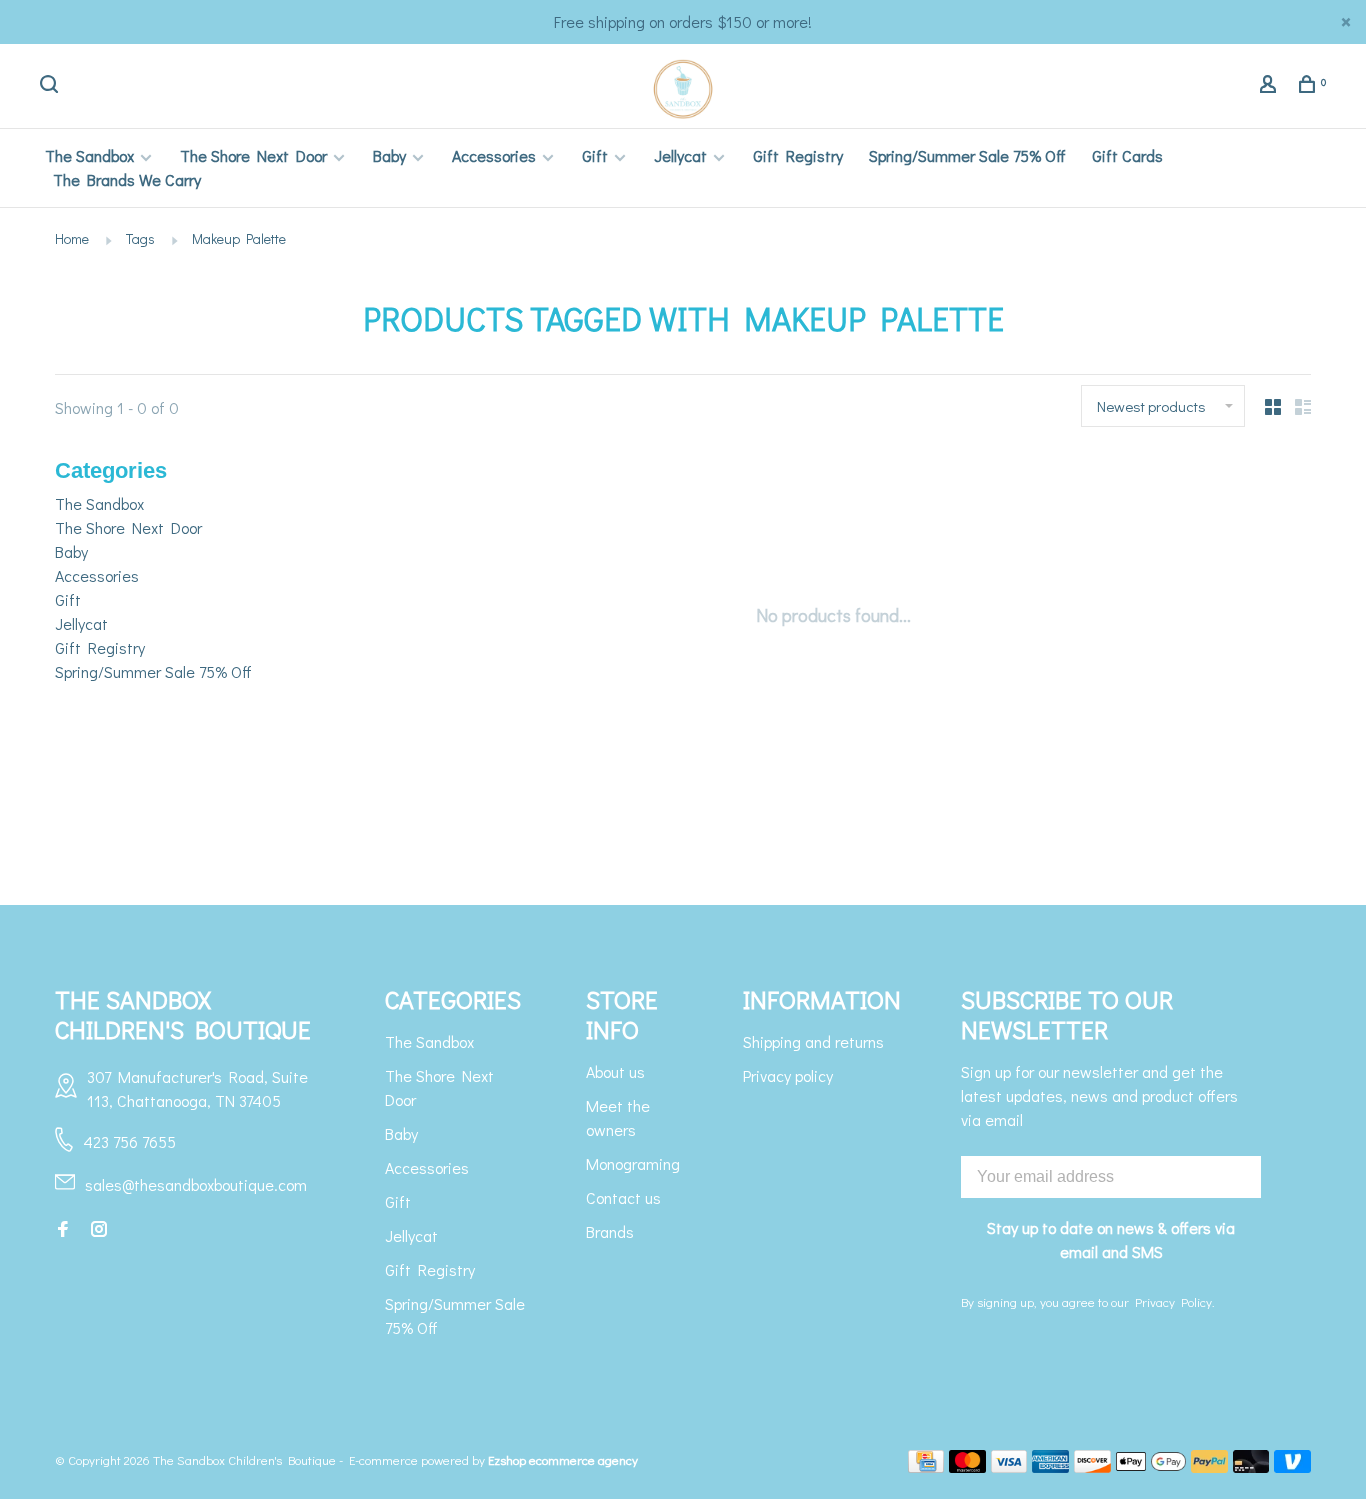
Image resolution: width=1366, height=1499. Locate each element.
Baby (389, 155)
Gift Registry (798, 155)
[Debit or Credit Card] (1251, 1466)
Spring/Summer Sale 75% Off (967, 155)
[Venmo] (1292, 1466)
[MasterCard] (967, 1466)
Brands (610, 1231)
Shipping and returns (813, 1041)
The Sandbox (89, 155)
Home (72, 238)
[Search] (51, 86)
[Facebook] (63, 1229)
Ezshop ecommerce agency (563, 1459)
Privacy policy (788, 1075)
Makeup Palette (239, 238)
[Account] (1270, 86)
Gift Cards (1127, 155)
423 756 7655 (129, 1141)
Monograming (633, 1163)
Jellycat (680, 155)
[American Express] (1050, 1466)
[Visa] (1009, 1466)
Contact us (623, 1197)
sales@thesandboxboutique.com (196, 1184)
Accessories (494, 155)
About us (615, 1071)
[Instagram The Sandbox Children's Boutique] (99, 1229)
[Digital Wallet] (1151, 1466)
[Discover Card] (1092, 1466)
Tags (140, 238)
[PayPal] (1209, 1466)
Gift (595, 155)
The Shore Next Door (253, 155)
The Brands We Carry (127, 179)
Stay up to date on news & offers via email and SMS (1111, 1239)
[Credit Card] (926, 1466)
